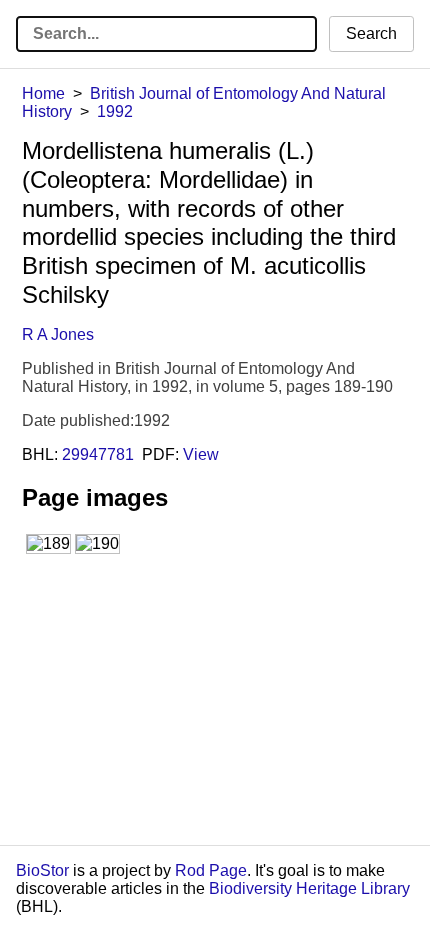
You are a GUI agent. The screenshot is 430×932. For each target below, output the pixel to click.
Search (371, 33)
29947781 (98, 454)
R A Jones (58, 334)
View (201, 454)
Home (43, 93)
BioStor (42, 870)
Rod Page (211, 870)
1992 (115, 111)
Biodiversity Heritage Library (309, 888)
